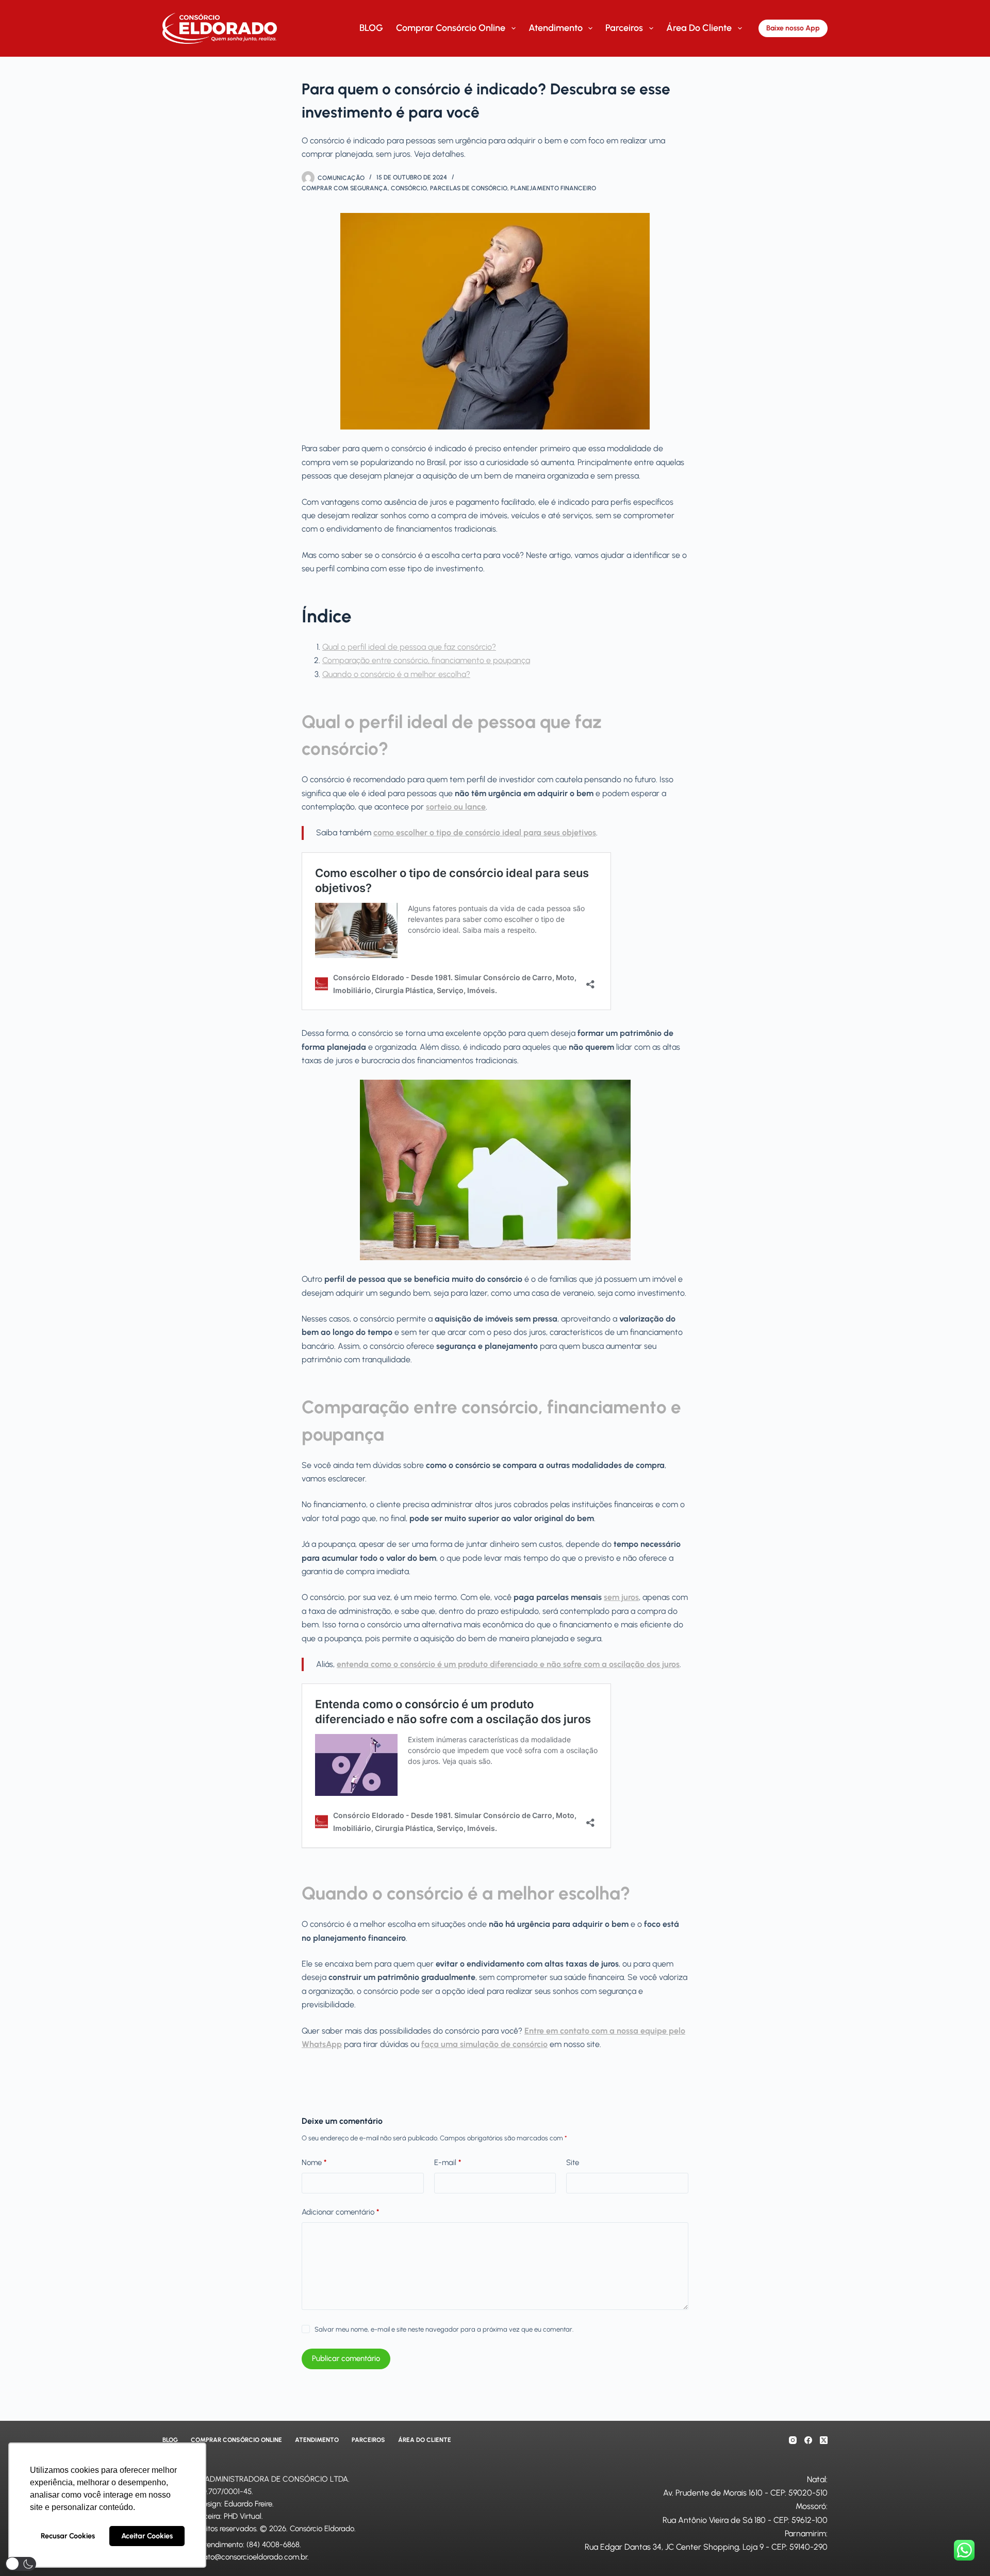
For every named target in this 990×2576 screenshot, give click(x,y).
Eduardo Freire (248, 2504)
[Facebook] (808, 2440)
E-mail (448, 2162)
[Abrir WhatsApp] (964, 2550)
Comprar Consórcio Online (451, 28)
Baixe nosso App (793, 28)
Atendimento (556, 28)
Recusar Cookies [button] (68, 2536)
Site (573, 2162)
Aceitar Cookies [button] (147, 2536)
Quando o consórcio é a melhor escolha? (396, 674)
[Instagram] (793, 2440)
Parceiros (624, 28)
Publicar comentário (346, 2358)
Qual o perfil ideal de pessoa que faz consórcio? (409, 647)
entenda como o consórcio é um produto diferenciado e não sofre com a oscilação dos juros (508, 1664)
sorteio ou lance (456, 807)
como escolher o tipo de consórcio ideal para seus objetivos (485, 832)
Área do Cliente (699, 28)
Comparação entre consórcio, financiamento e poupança (426, 660)
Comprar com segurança (345, 188)
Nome (314, 2162)
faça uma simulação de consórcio (484, 2044)
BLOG (371, 28)
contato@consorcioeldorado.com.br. (249, 2557)
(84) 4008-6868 (273, 2545)
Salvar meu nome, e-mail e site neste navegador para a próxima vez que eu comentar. (444, 2329)
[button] (21, 2564)
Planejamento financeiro (553, 188)
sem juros (621, 1597)
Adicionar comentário (340, 2212)
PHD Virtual (243, 2516)
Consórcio (409, 188)
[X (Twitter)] (824, 2440)
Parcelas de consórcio (469, 188)
